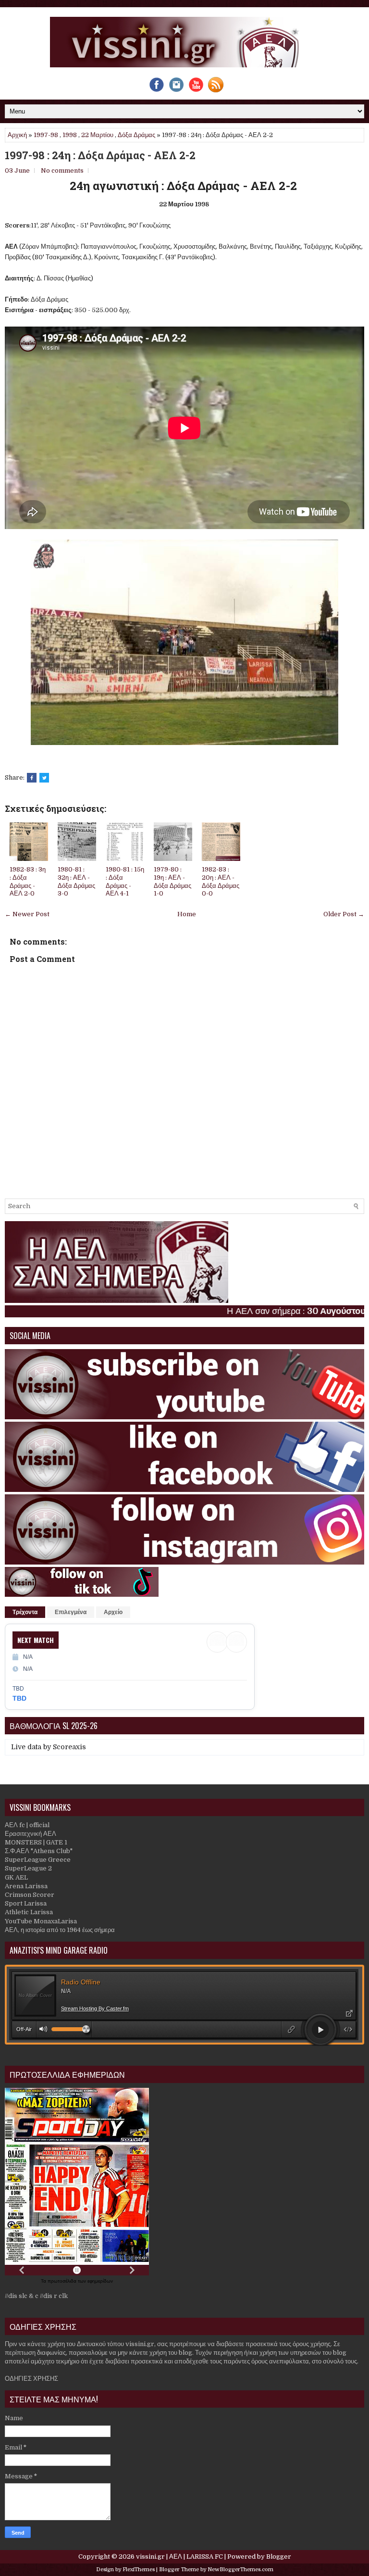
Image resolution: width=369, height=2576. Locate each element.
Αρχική (17, 135)
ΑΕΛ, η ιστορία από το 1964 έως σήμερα (60, 1930)
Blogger (279, 2557)
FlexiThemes (139, 2570)
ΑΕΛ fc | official (27, 1825)
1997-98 (46, 135)
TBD (19, 1698)
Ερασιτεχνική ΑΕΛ (31, 1834)
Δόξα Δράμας (136, 135)
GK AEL (16, 1877)
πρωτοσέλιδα (63, 2281)
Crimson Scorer (30, 1895)
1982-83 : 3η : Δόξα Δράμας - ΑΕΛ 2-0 (28, 882)
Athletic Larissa (29, 1912)
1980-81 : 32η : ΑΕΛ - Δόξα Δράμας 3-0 (76, 882)
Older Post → (344, 914)
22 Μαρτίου (97, 135)
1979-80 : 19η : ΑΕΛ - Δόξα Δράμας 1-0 (172, 882)
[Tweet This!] (44, 778)
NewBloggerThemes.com (240, 2570)
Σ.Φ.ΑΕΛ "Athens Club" (39, 1851)
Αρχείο (113, 1612)
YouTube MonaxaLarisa (41, 1921)
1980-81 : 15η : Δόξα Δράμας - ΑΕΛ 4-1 (125, 882)
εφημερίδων (100, 2281)
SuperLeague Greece (38, 1860)
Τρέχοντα (25, 1612)
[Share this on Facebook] (32, 778)
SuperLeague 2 (28, 1868)
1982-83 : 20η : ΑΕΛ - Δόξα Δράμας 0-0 (221, 882)
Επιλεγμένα (71, 1612)
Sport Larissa (26, 1903)
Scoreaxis (69, 1747)
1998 (70, 135)
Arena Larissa (26, 1886)
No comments (62, 170)
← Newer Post (27, 914)
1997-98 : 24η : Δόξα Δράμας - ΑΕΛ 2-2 (100, 155)
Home (187, 914)
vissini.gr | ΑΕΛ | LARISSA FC (179, 2557)
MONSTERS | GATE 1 (36, 1842)
